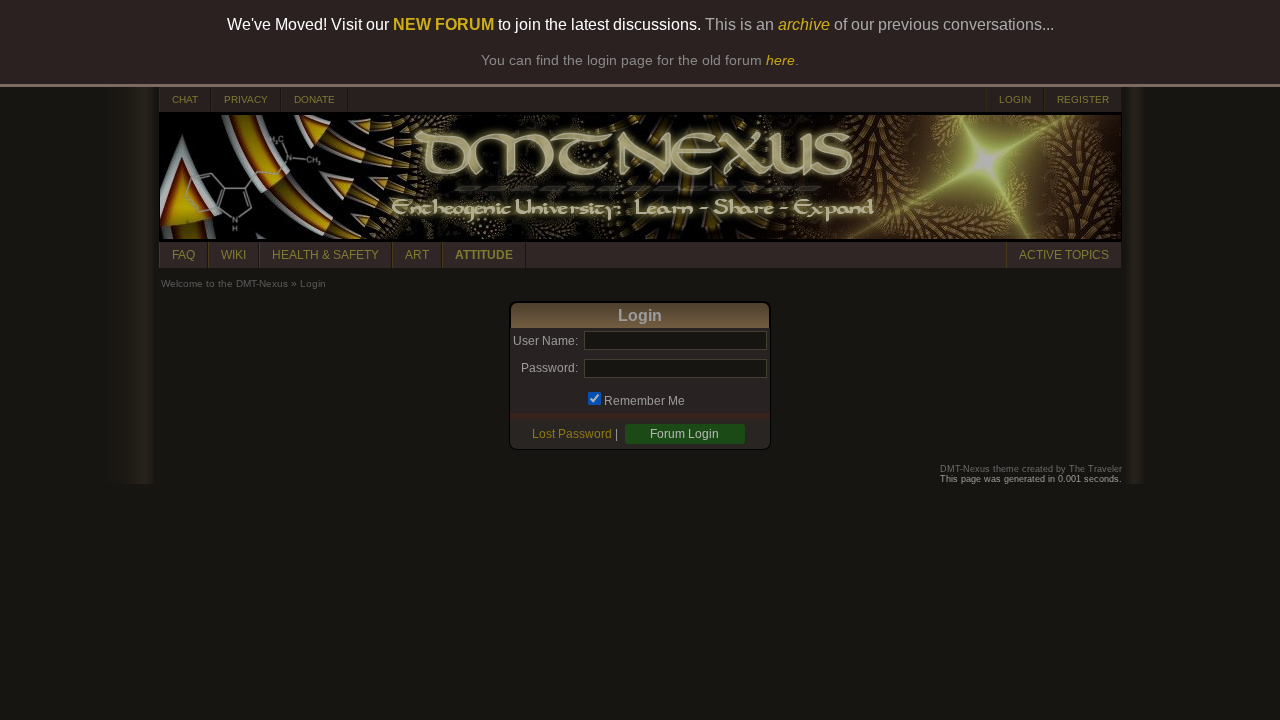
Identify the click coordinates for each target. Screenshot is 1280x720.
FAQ (183, 255)
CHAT (185, 99)
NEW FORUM (443, 24)
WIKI (233, 255)
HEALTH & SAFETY (325, 255)
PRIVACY (246, 99)
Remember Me (644, 401)
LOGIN (1015, 99)
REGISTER (1083, 99)
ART (417, 255)
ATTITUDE (484, 255)
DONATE (314, 99)
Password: (549, 368)
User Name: (545, 341)
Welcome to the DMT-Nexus (224, 283)
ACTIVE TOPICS (1064, 255)
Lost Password (572, 434)
